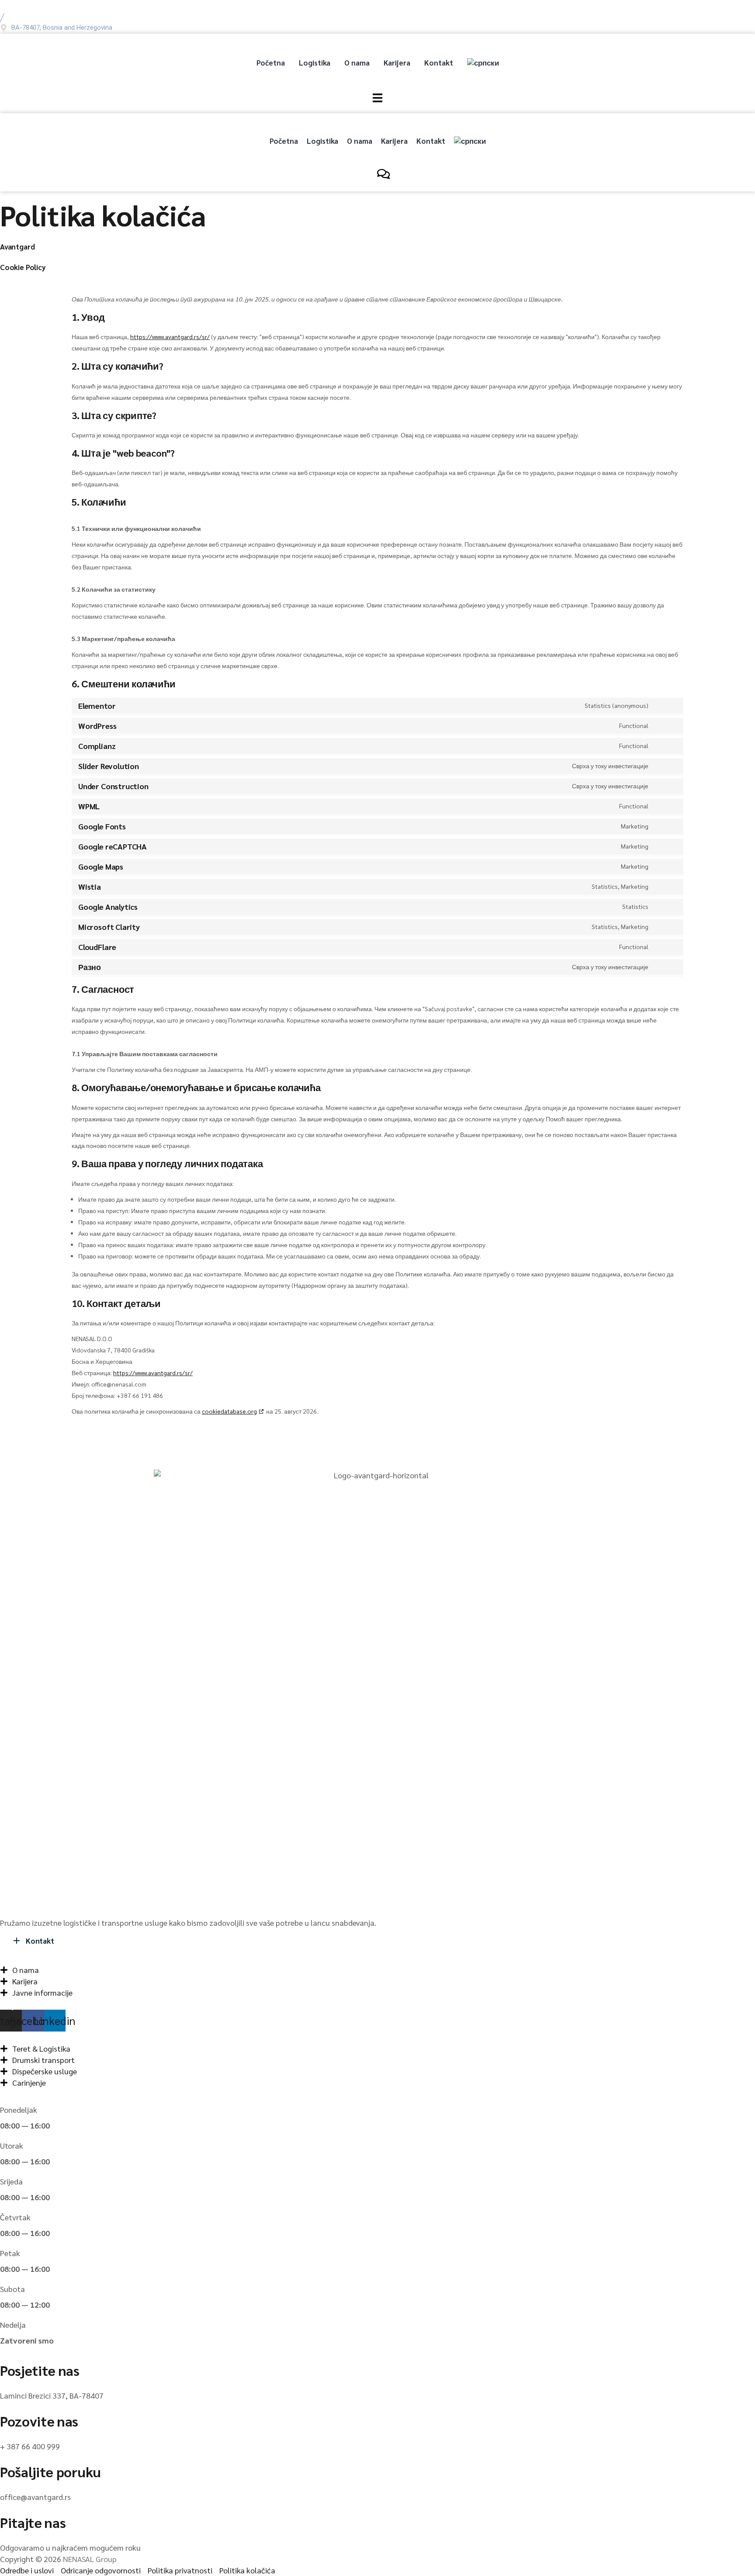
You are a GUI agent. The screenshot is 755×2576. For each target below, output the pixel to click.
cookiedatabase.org (229, 1411)
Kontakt (439, 62)
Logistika (315, 62)
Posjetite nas (40, 2370)
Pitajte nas (33, 2522)
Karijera (397, 62)
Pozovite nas (39, 2421)
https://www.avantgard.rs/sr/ (170, 336)
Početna (271, 62)
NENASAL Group (90, 2559)
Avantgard (17, 246)
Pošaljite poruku (50, 2471)
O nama (357, 62)
